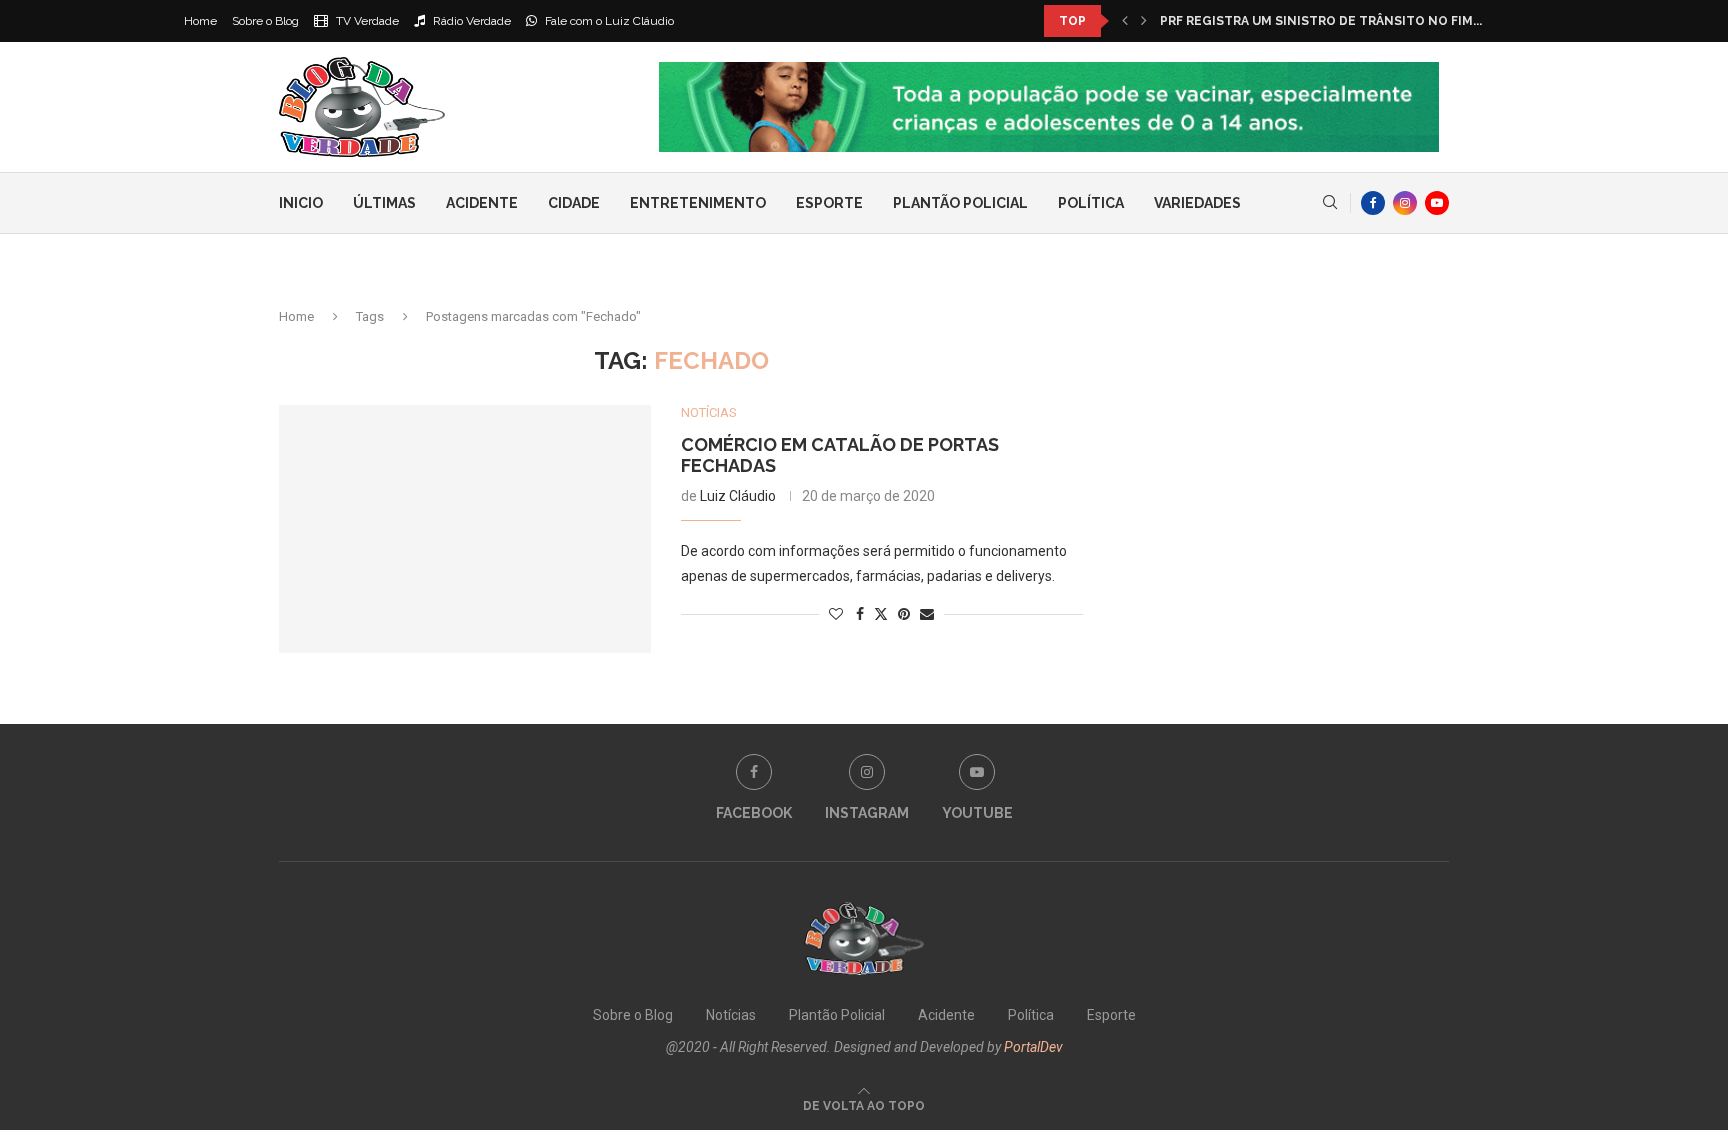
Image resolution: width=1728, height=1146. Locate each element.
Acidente (482, 203)
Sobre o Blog (265, 21)
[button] (1125, 21)
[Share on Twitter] (881, 613)
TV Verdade (366, 21)
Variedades (1197, 203)
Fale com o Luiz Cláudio (608, 21)
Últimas (384, 203)
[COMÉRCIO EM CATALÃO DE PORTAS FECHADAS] (465, 529)
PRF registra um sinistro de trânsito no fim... (1321, 21)
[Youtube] (1437, 203)
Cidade (574, 203)
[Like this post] (836, 614)
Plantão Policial (960, 203)
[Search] (1330, 203)
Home (200, 21)
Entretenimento (698, 203)
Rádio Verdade (470, 21)
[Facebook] (1373, 203)
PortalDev (1033, 1047)
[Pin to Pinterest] (904, 614)
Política (1091, 203)
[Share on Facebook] (860, 614)
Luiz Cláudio (738, 496)
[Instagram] (1405, 203)
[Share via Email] (927, 614)
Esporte (829, 203)
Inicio (301, 203)
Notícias (731, 1015)
